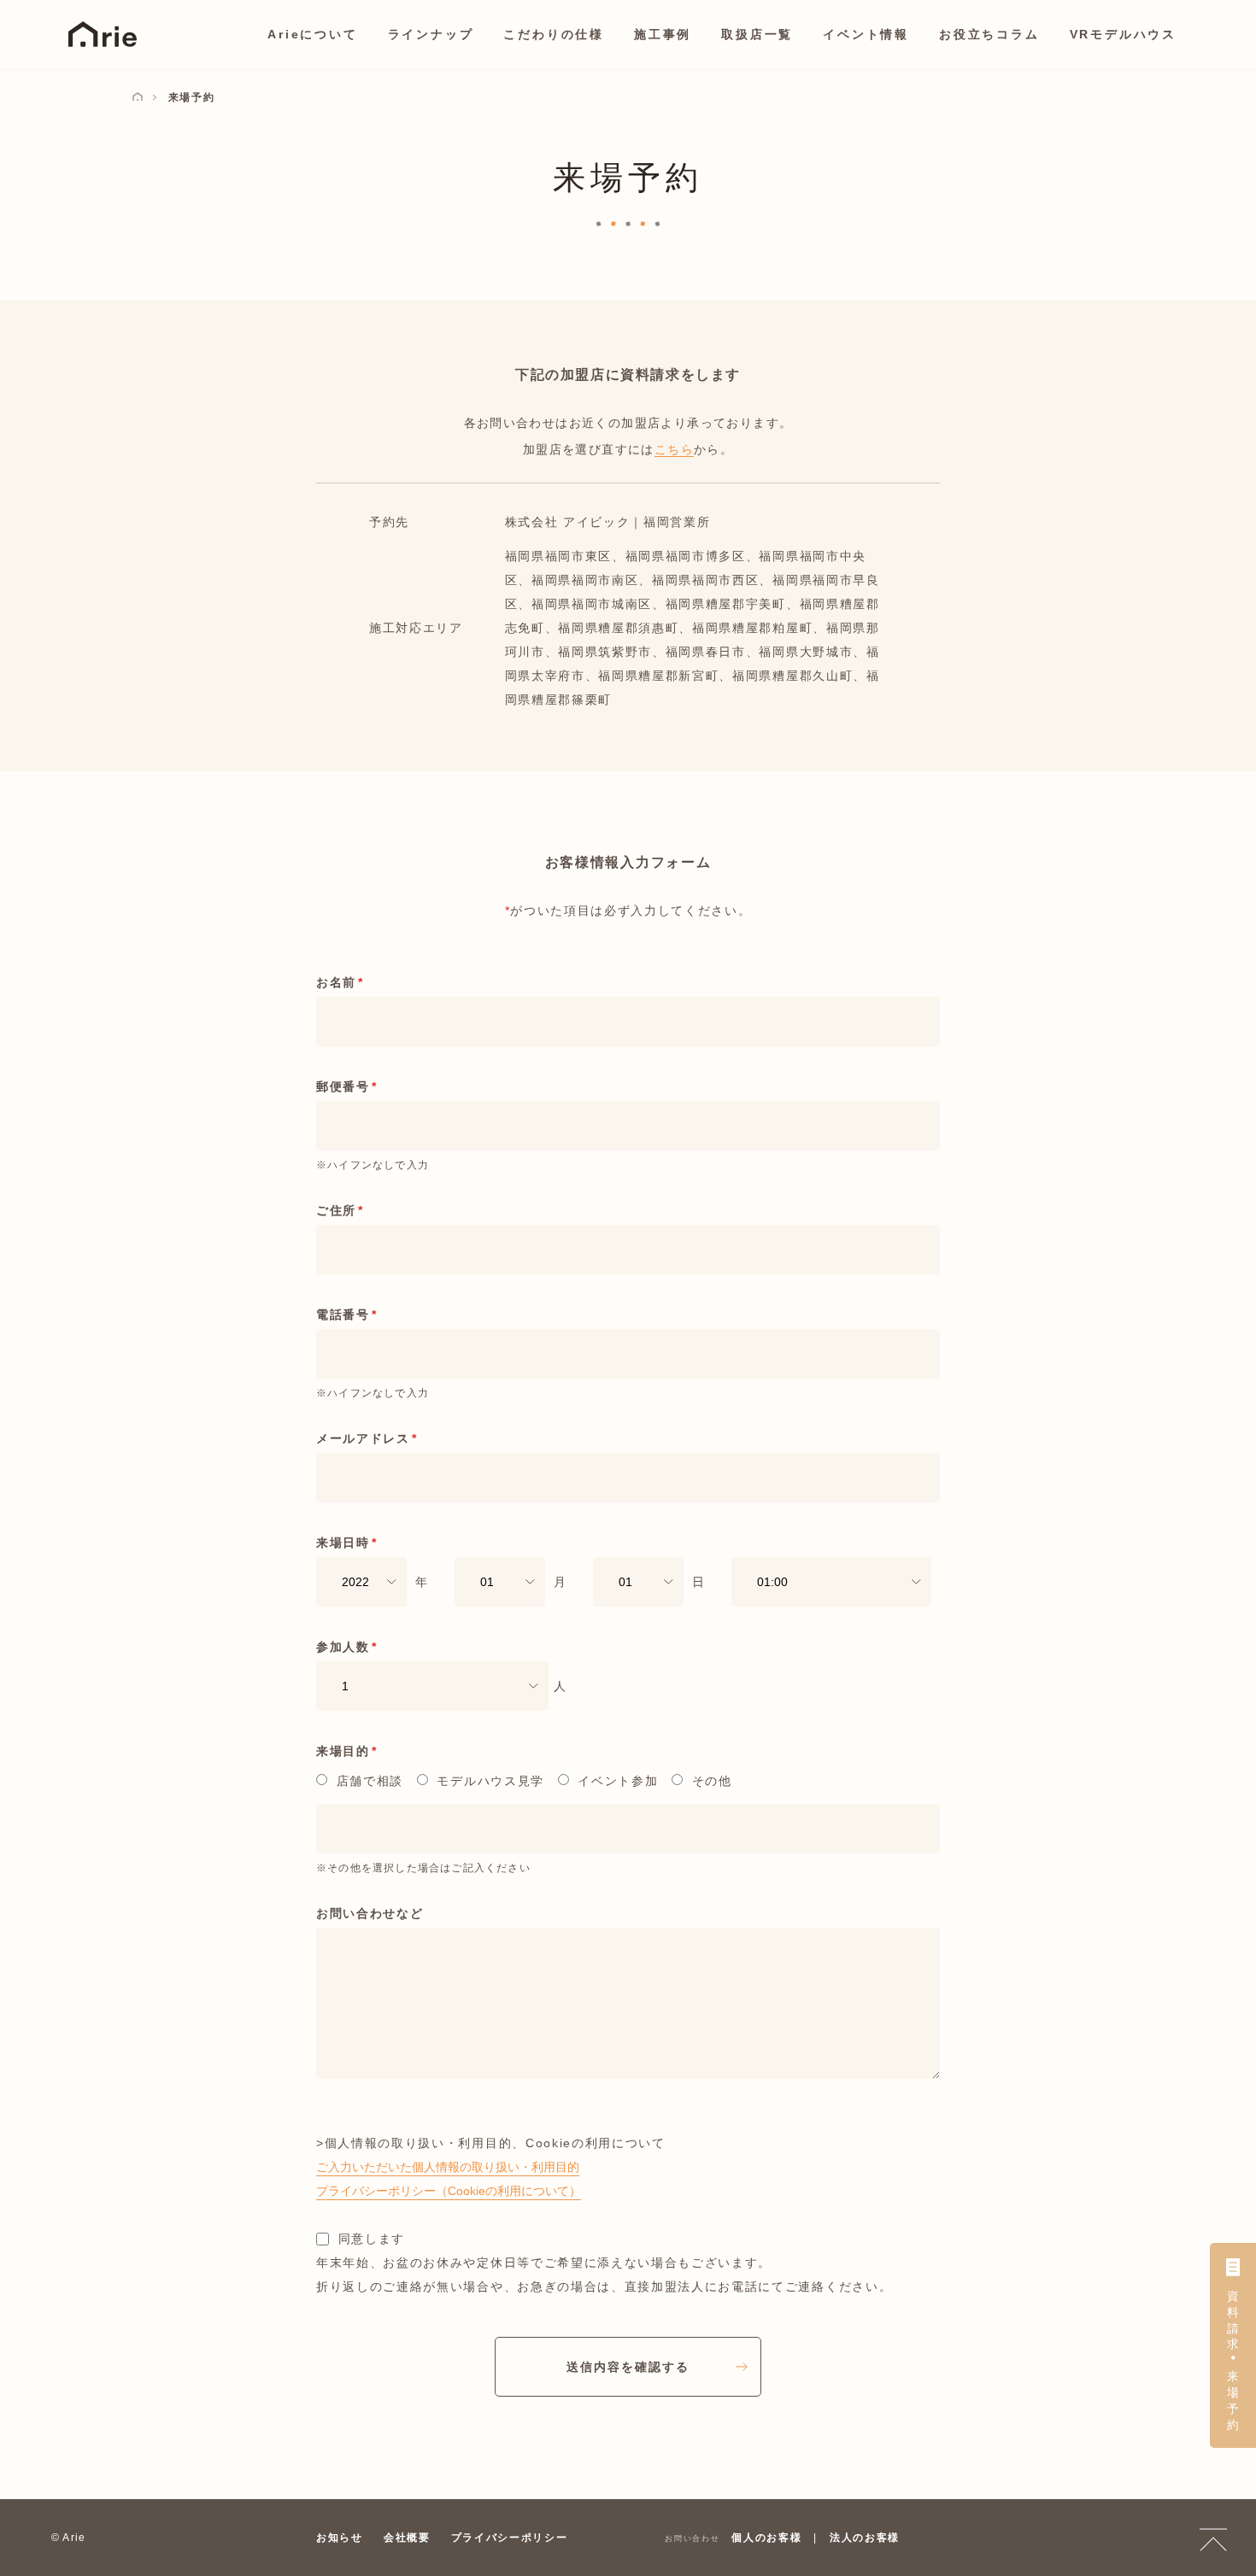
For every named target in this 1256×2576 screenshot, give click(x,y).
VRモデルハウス (1123, 34)
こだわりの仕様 (554, 34)
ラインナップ (431, 34)
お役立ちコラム (989, 34)
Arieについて (312, 34)
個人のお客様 (766, 2538)
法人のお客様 (865, 2538)
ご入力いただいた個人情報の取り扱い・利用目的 (448, 2167)
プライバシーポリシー (510, 2538)
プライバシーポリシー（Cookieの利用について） (449, 2191)
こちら (674, 449)
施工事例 (663, 34)
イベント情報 (866, 34)
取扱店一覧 (757, 34)
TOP (1213, 2538)
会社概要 (407, 2538)
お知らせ (340, 2538)
